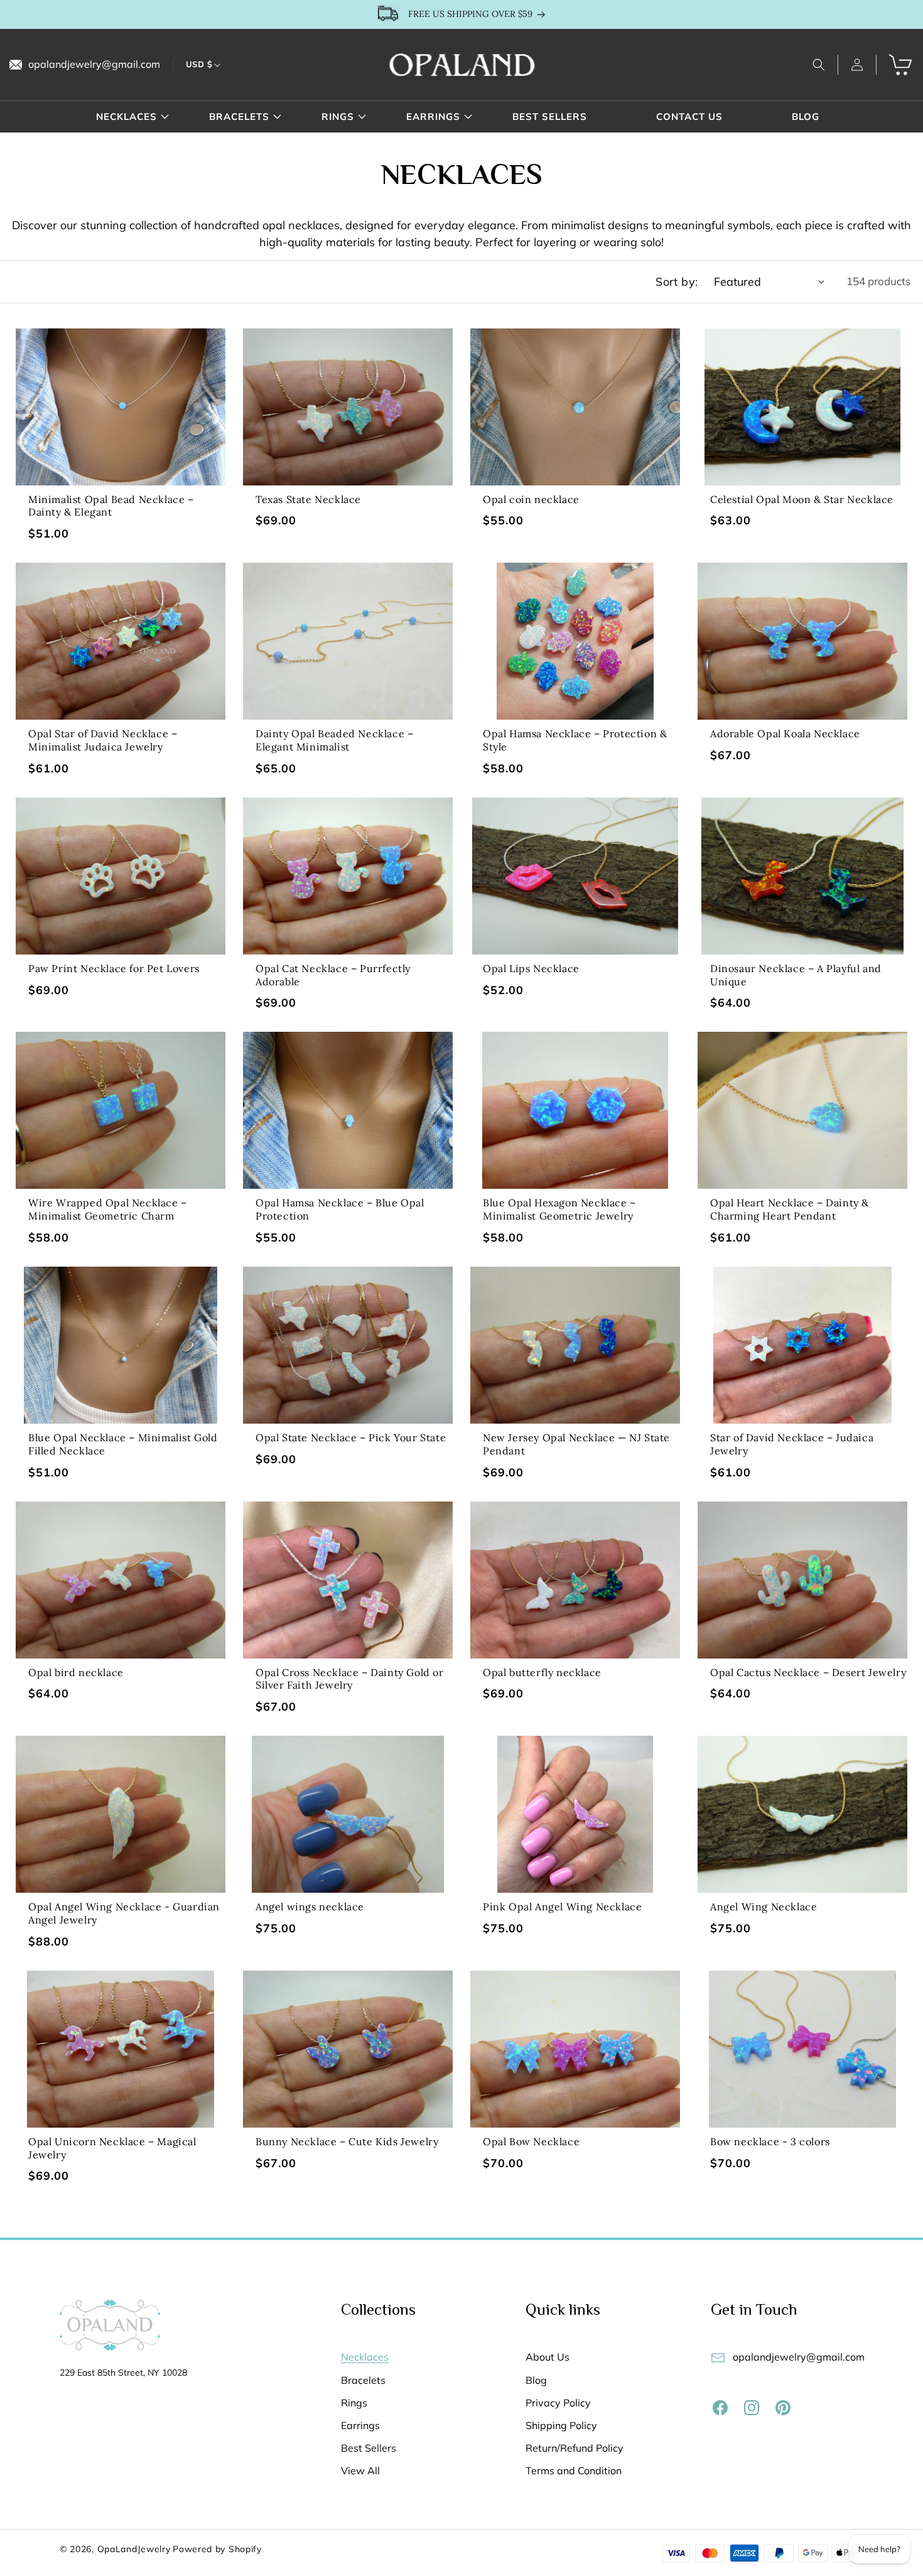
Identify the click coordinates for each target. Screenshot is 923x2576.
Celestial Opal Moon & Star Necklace (802, 499)
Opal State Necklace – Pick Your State (351, 1437)
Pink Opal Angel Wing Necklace (562, 1907)
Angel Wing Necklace (764, 1907)
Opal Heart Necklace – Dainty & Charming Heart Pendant (790, 1209)
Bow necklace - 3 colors (770, 2141)
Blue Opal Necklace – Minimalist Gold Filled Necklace (123, 1444)
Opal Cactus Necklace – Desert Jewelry (808, 1672)
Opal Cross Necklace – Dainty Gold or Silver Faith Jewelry (350, 1679)
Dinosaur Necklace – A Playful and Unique (796, 975)
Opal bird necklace (76, 1672)
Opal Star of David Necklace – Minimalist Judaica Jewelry (103, 740)
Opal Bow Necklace (531, 2141)
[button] (819, 65)
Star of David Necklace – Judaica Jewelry (792, 1444)
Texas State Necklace (308, 499)
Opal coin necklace (531, 499)
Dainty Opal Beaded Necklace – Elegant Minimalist (334, 740)
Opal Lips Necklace (531, 968)
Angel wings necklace (310, 1907)
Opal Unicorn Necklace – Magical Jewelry (112, 2148)
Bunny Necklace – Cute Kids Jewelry (347, 2141)
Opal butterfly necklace (542, 1672)
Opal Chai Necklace (305, 2376)
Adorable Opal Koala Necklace (785, 733)
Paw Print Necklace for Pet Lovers (114, 968)
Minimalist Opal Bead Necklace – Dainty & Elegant (111, 506)
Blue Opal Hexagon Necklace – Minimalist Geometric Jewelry (559, 1209)
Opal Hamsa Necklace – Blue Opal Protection (340, 1209)
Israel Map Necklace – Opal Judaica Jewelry (117, 2382)
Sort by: (677, 282)
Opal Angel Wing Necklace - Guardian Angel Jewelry (124, 1913)
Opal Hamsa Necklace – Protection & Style (575, 740)
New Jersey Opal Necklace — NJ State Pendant (576, 1444)
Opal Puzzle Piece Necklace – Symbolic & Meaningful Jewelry (808, 2382)
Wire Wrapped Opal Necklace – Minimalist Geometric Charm (108, 1209)
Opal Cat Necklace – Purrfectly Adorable (333, 975)
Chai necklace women (538, 2376)
